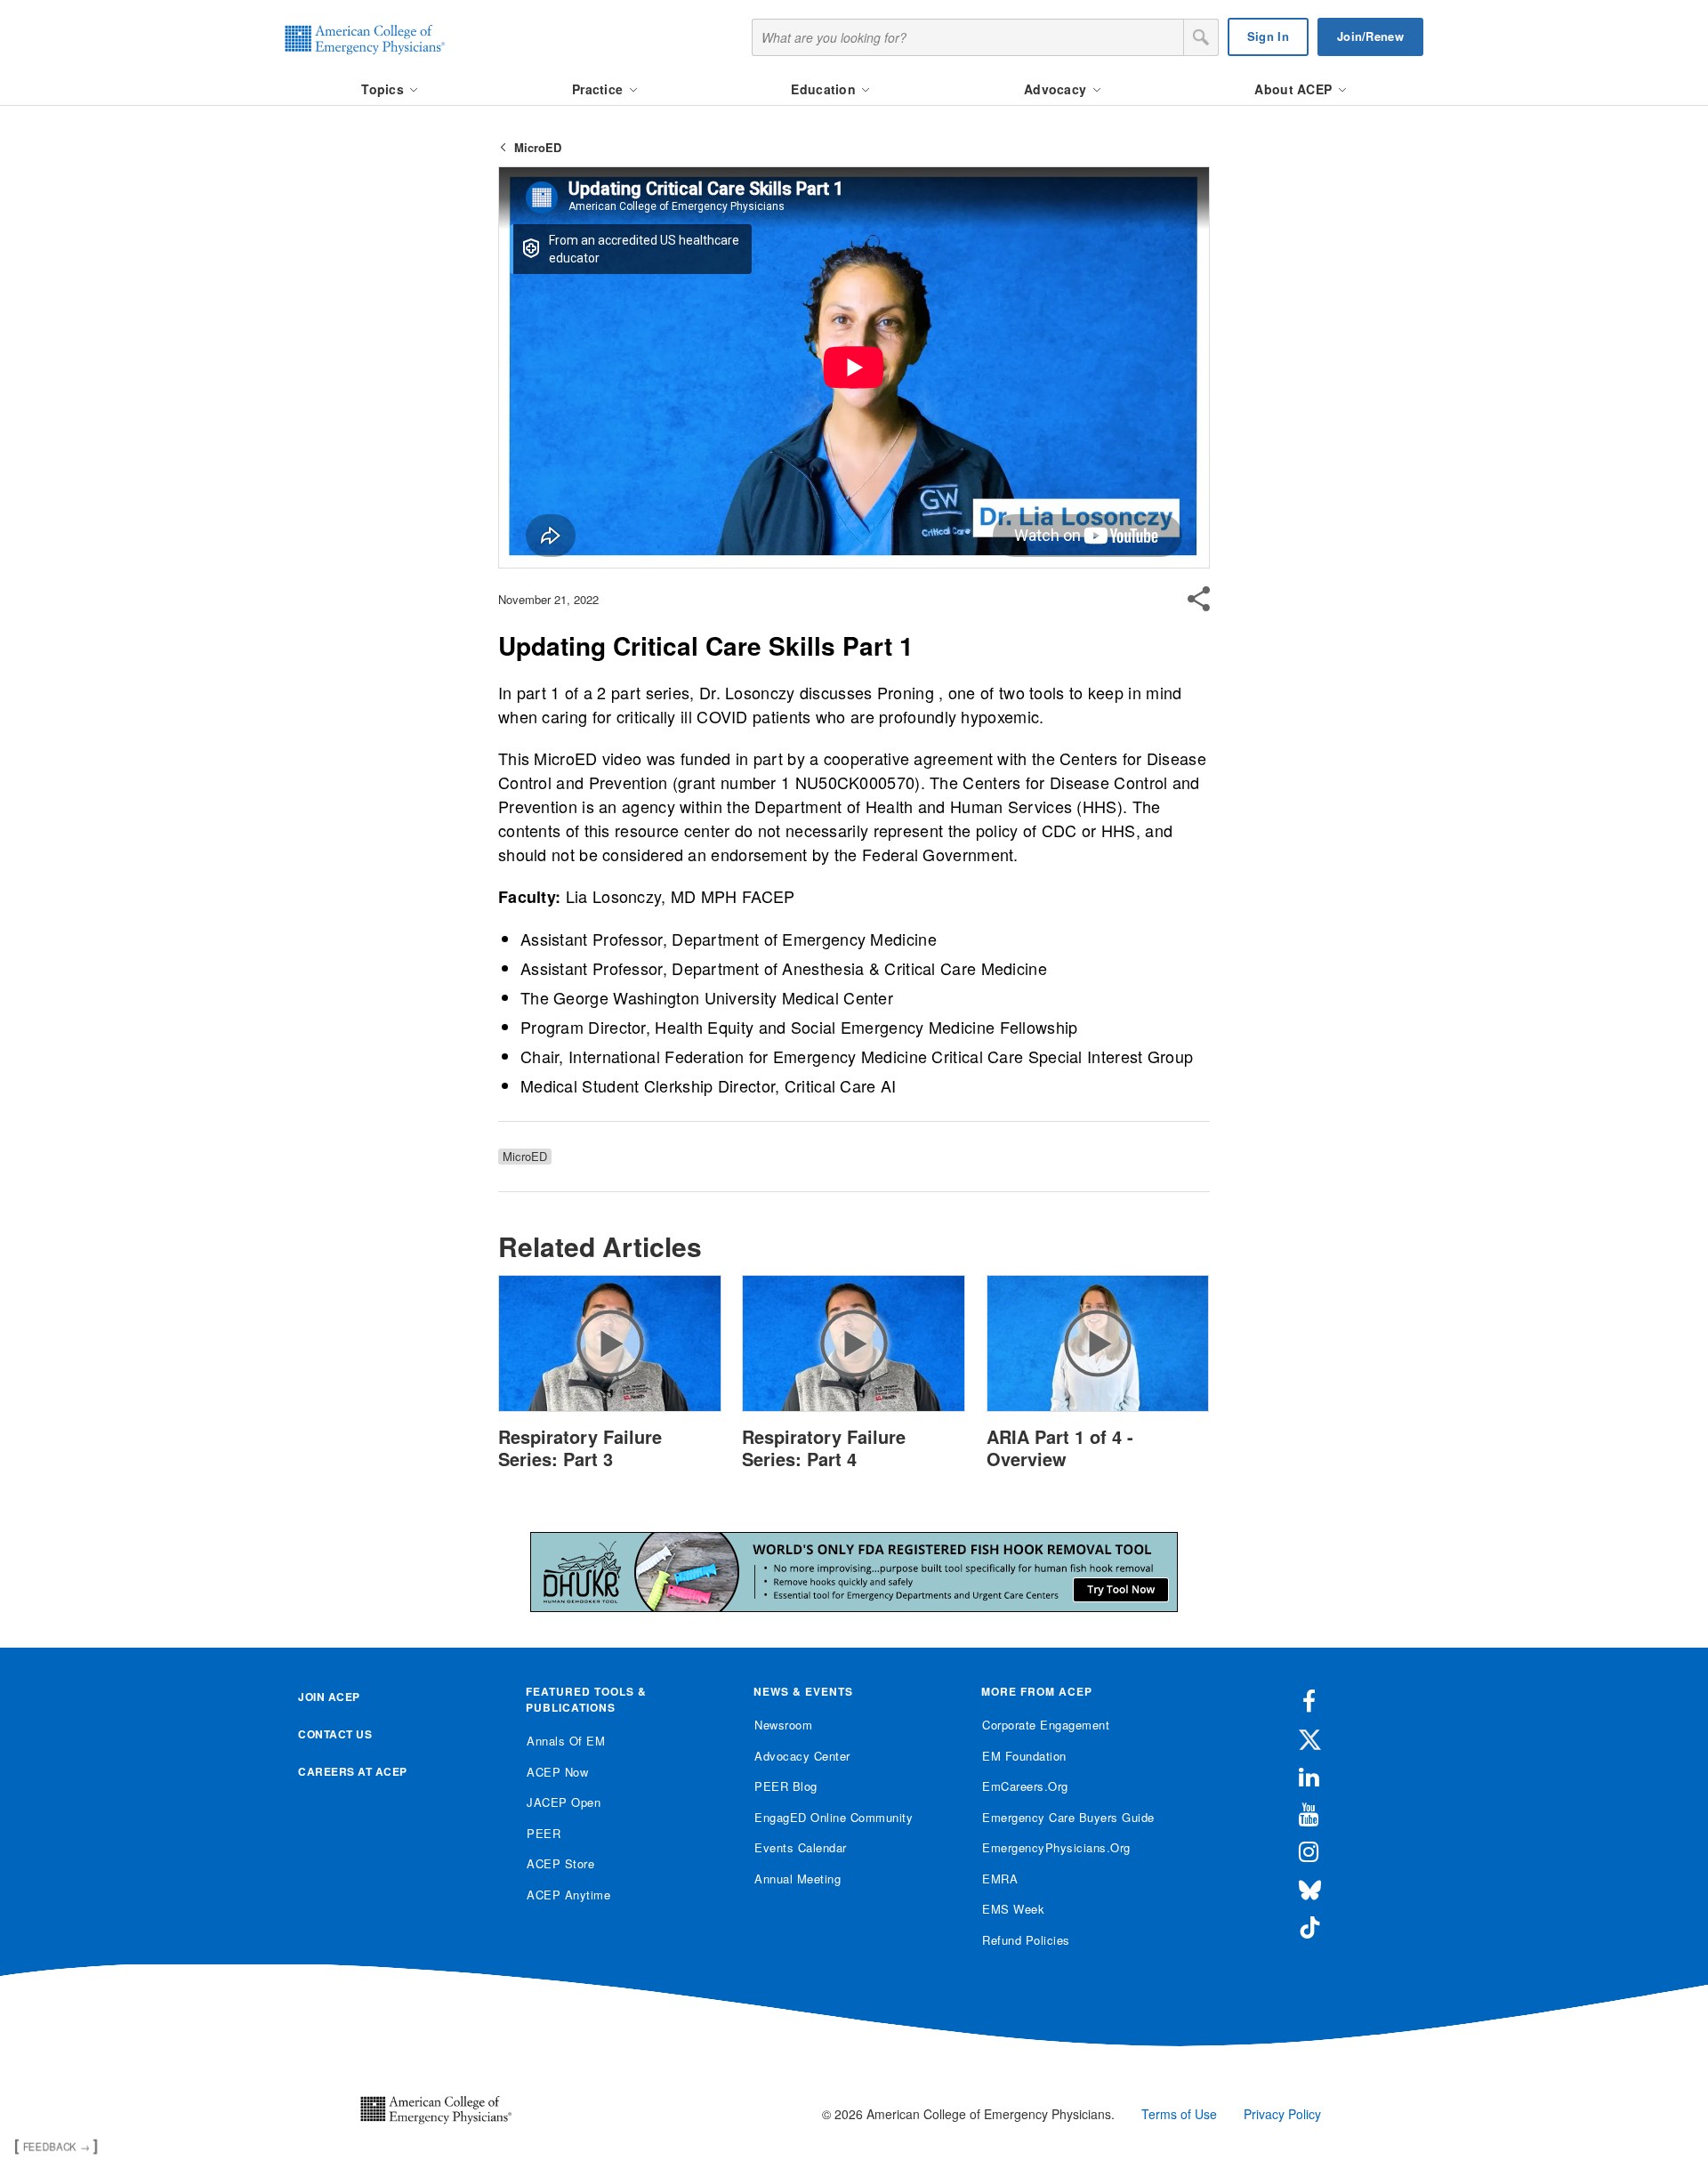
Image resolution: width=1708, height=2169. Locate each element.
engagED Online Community (834, 1817)
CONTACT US (335, 1734)
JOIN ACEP (329, 1697)
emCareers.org (1025, 1786)
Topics (384, 89)
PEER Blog (786, 1786)
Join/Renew (1370, 36)
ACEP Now (557, 1772)
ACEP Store (560, 1863)
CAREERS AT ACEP (353, 1771)
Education (825, 89)
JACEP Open (564, 1802)
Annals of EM (566, 1741)
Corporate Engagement (1046, 1725)
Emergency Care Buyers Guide (1068, 1817)
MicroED (538, 147)
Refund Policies (1026, 1940)
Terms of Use (1179, 2114)
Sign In (1268, 36)
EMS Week (1013, 1909)
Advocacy (1057, 89)
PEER (544, 1833)
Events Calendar (801, 1847)
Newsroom (783, 1725)
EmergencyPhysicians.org (1056, 1847)
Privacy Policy (1282, 2114)
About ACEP (1295, 89)
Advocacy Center (802, 1756)
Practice (600, 89)
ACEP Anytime (568, 1895)
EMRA (1000, 1879)
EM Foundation (1024, 1756)
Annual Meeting (798, 1879)
